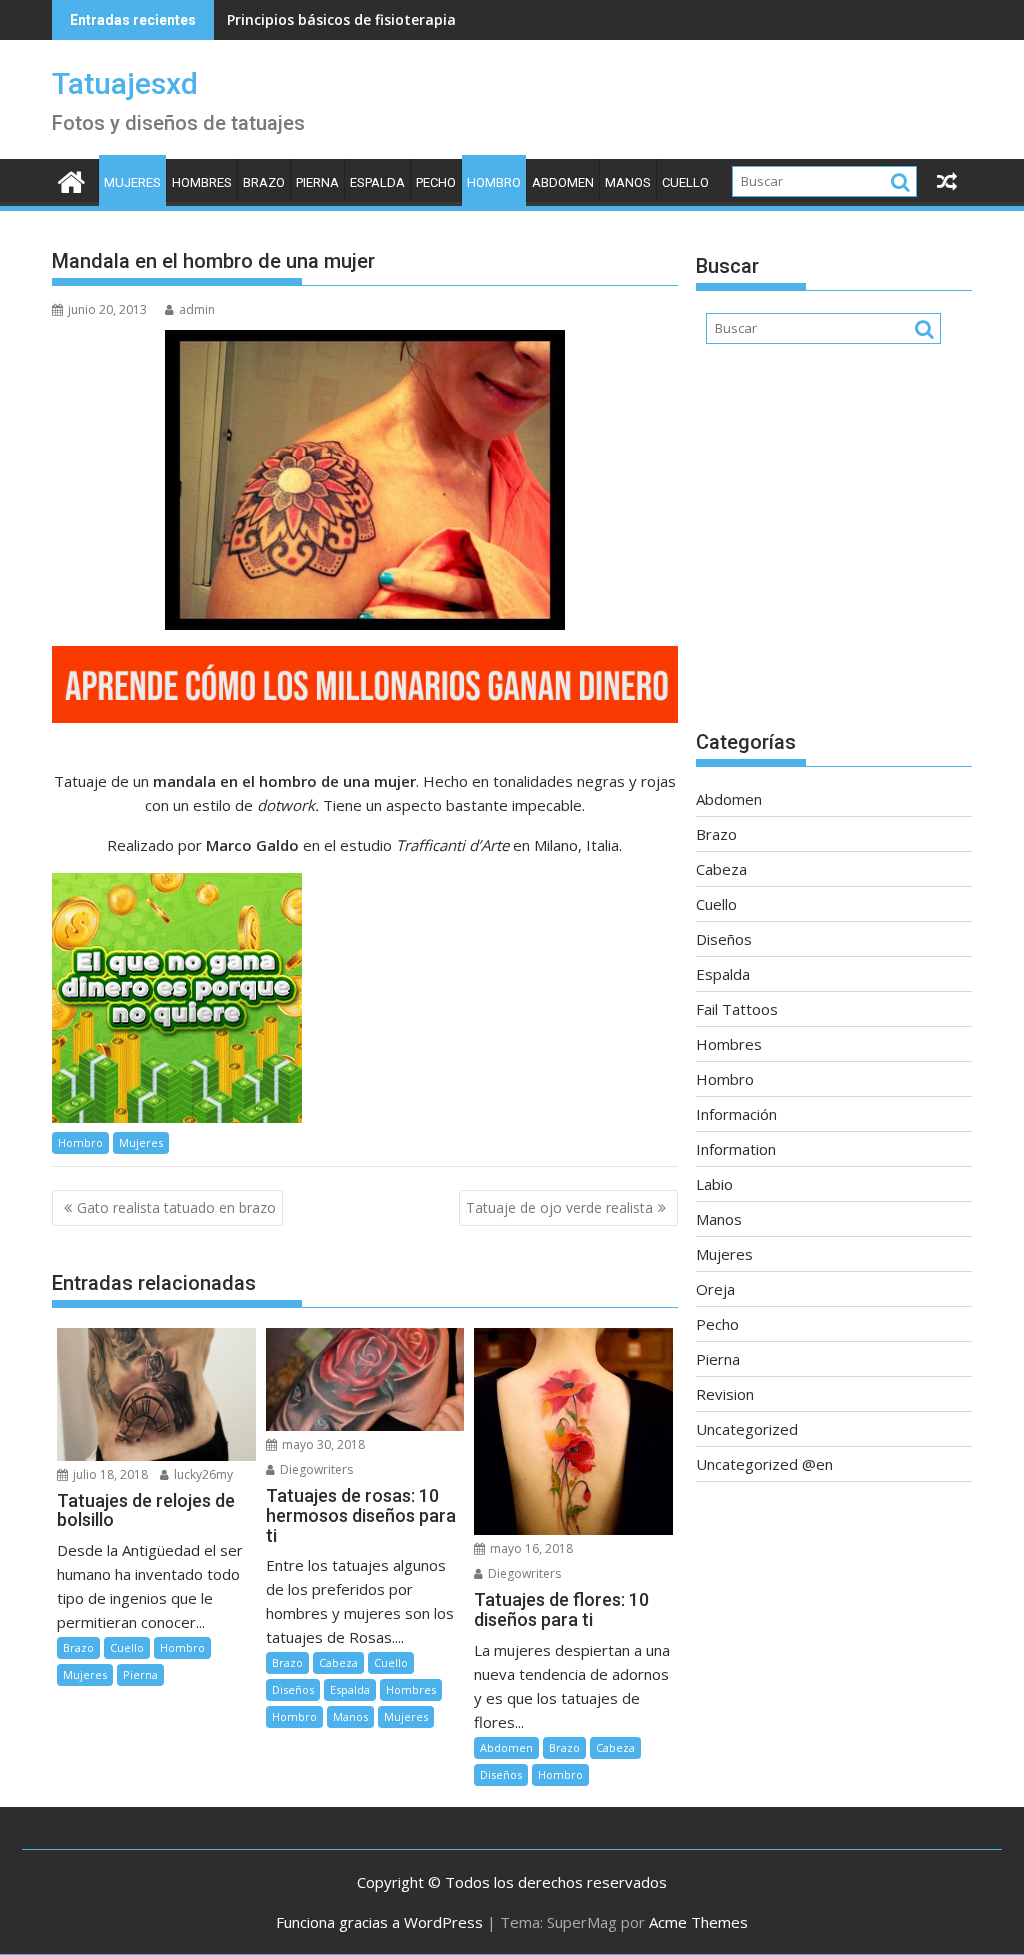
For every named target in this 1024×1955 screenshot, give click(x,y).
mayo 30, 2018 (322, 1444)
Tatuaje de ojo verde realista (559, 1207)
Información (736, 1114)
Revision (725, 1394)
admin (197, 309)
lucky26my (202, 1474)
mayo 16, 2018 (530, 1548)
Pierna (317, 182)
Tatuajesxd (125, 83)
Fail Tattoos (737, 1009)
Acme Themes (698, 1922)
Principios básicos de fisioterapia (341, 19)
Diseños (293, 1689)
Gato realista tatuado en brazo (176, 1207)
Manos (628, 182)
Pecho (436, 182)
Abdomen (563, 182)
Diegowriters (315, 1469)
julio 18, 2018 (109, 1474)
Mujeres (132, 182)
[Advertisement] (834, 547)
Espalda (377, 182)
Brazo (264, 182)
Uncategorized (747, 1429)
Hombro (494, 182)
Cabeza (338, 1662)
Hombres (202, 182)
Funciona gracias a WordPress (379, 1922)
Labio (714, 1184)
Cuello (685, 182)
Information (736, 1149)
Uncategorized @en (764, 1464)
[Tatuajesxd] (71, 179)
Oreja (715, 1289)
